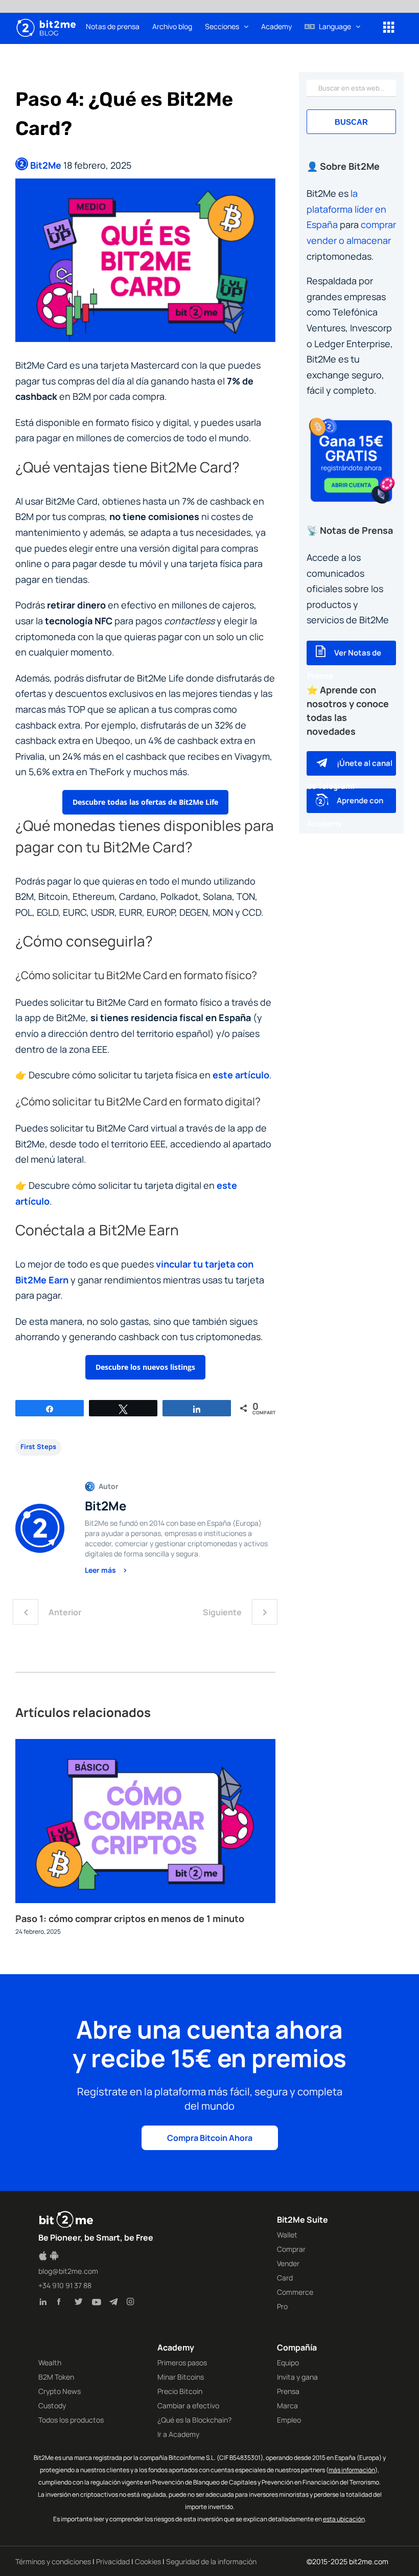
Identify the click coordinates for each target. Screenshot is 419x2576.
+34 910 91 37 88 (65, 2285)
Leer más (101, 1570)
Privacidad (113, 2561)
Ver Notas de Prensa (344, 664)
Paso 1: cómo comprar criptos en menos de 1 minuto (130, 1918)
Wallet (287, 2235)
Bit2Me (46, 165)
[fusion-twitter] (81, 2303)
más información (352, 2470)
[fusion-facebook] (63, 2303)
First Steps (38, 1447)
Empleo (289, 2420)
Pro (282, 2306)
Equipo (288, 2363)
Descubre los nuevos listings (145, 1367)
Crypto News (60, 2391)
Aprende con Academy (345, 812)
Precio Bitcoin (180, 2391)
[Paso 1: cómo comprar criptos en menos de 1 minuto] (145, 1745)
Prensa (288, 2391)
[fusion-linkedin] (46, 2303)
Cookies (148, 2561)
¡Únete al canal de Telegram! (350, 775)
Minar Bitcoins (181, 2377)
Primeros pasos (182, 2363)
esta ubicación (344, 2519)
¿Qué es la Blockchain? (194, 2420)
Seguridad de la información (211, 2561)
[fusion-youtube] (98, 2303)
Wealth (50, 2363)
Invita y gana (297, 2377)
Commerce (295, 2292)
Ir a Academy (178, 2434)
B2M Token (56, 2377)
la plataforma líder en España (346, 209)
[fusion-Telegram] (115, 2303)
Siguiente (222, 1612)
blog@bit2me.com (68, 2271)
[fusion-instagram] (133, 2303)
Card (285, 2278)
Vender (288, 2263)
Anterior (65, 1612)
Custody (52, 2405)
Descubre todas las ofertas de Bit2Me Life (145, 802)
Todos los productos (71, 2420)
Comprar (291, 2249)
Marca (287, 2405)
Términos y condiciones (53, 2561)
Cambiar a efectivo (188, 2405)
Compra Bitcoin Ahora (210, 2138)
